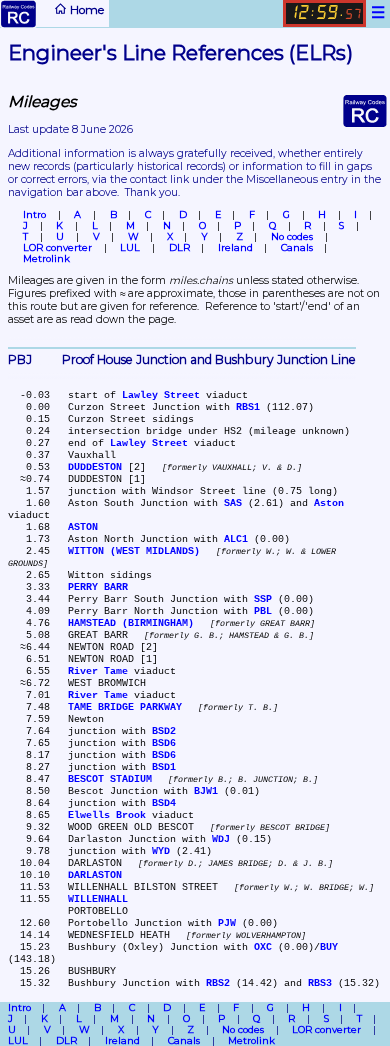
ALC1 (236, 539)
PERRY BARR (98, 587)
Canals (297, 247)
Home (85, 10)
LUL (130, 247)
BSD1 (164, 767)
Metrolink (46, 258)
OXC (263, 947)
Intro (34, 214)
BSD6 (164, 743)
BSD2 (164, 731)
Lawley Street (161, 395)
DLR (179, 247)
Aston (329, 503)
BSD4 (164, 803)
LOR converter (57, 247)
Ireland (235, 247)
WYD (161, 851)
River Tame (98, 671)
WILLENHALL (98, 899)
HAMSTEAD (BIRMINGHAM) (131, 623)
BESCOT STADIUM (110, 779)
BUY (329, 947)
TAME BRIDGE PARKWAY (125, 707)
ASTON (83, 527)
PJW (227, 923)
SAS (233, 503)
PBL (263, 611)
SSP (263, 599)
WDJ (221, 839)
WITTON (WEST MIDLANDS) (134, 551)
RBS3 (320, 983)
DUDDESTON (95, 467)
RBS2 (218, 983)
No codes (292, 236)
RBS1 (248, 407)
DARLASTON (95, 875)
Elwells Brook (107, 815)
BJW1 (206, 791)
